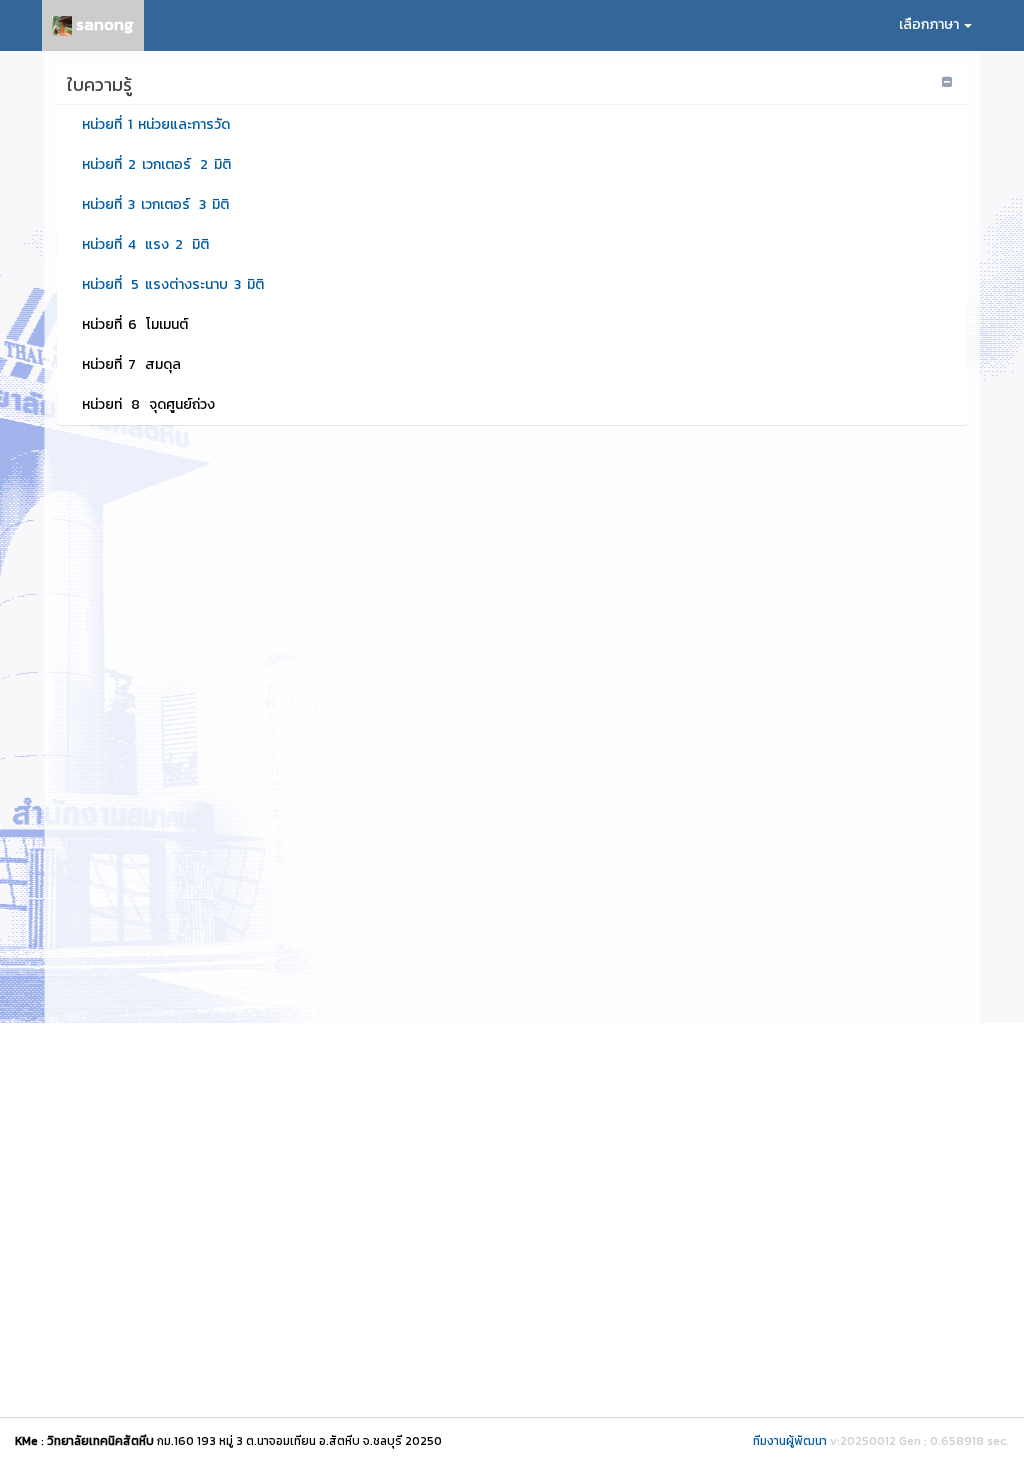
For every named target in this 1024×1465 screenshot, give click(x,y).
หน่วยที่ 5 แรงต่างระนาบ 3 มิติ (173, 284)
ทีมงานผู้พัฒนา (790, 1441)
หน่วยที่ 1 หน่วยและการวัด (156, 124)
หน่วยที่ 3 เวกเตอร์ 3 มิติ (155, 204)
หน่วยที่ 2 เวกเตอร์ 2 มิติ (156, 164)
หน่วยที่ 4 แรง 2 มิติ (145, 244)
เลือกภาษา (930, 24)
